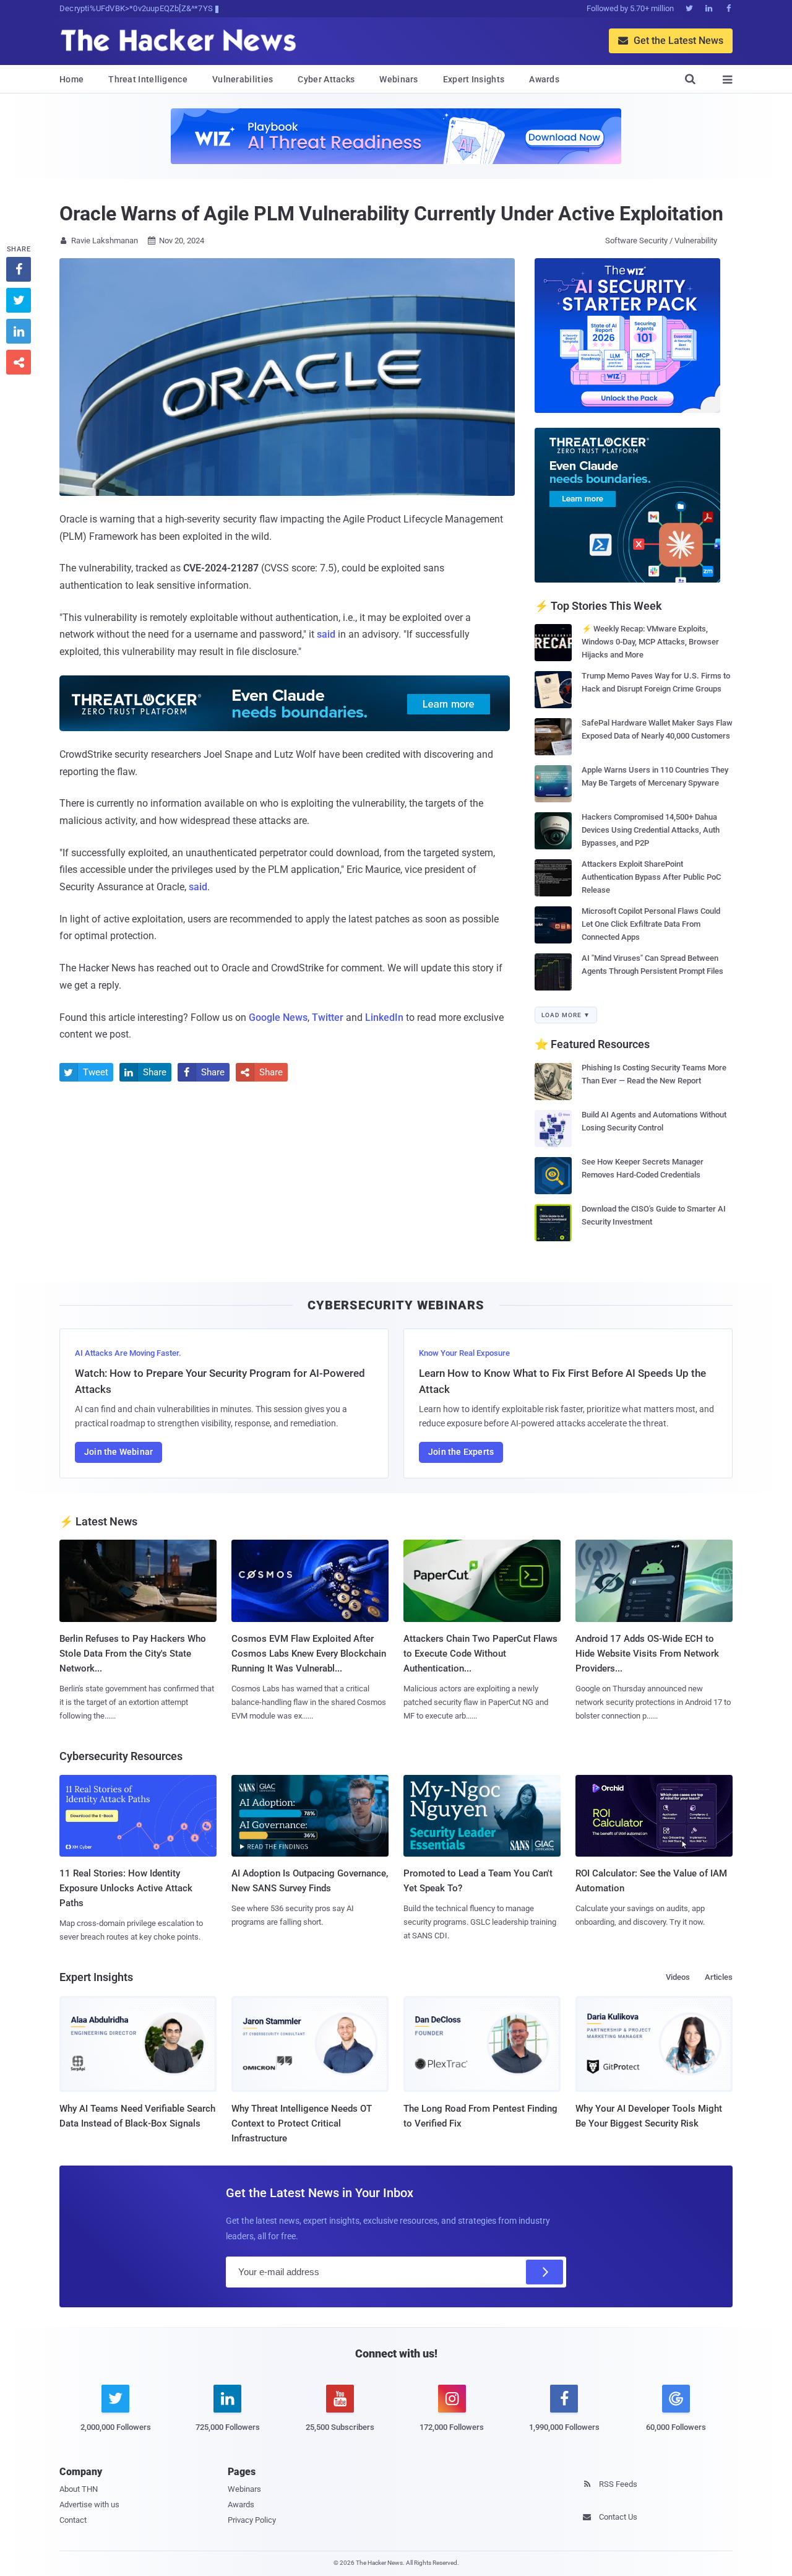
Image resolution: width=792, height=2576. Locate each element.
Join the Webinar (118, 1452)
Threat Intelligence (148, 79)
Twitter (328, 1017)
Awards (544, 79)
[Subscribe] (544, 2272)
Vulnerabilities (243, 79)
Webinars (398, 79)
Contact (73, 2520)
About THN (79, 2489)
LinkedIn (384, 1017)
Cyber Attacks (326, 79)
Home (71, 79)
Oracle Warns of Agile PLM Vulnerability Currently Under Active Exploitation (391, 214)
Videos (678, 1977)
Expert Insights (474, 79)
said (326, 634)
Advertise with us (89, 2504)
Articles (719, 1977)
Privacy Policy (252, 2520)
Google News (278, 1017)
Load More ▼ (566, 1015)
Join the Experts (461, 1452)
